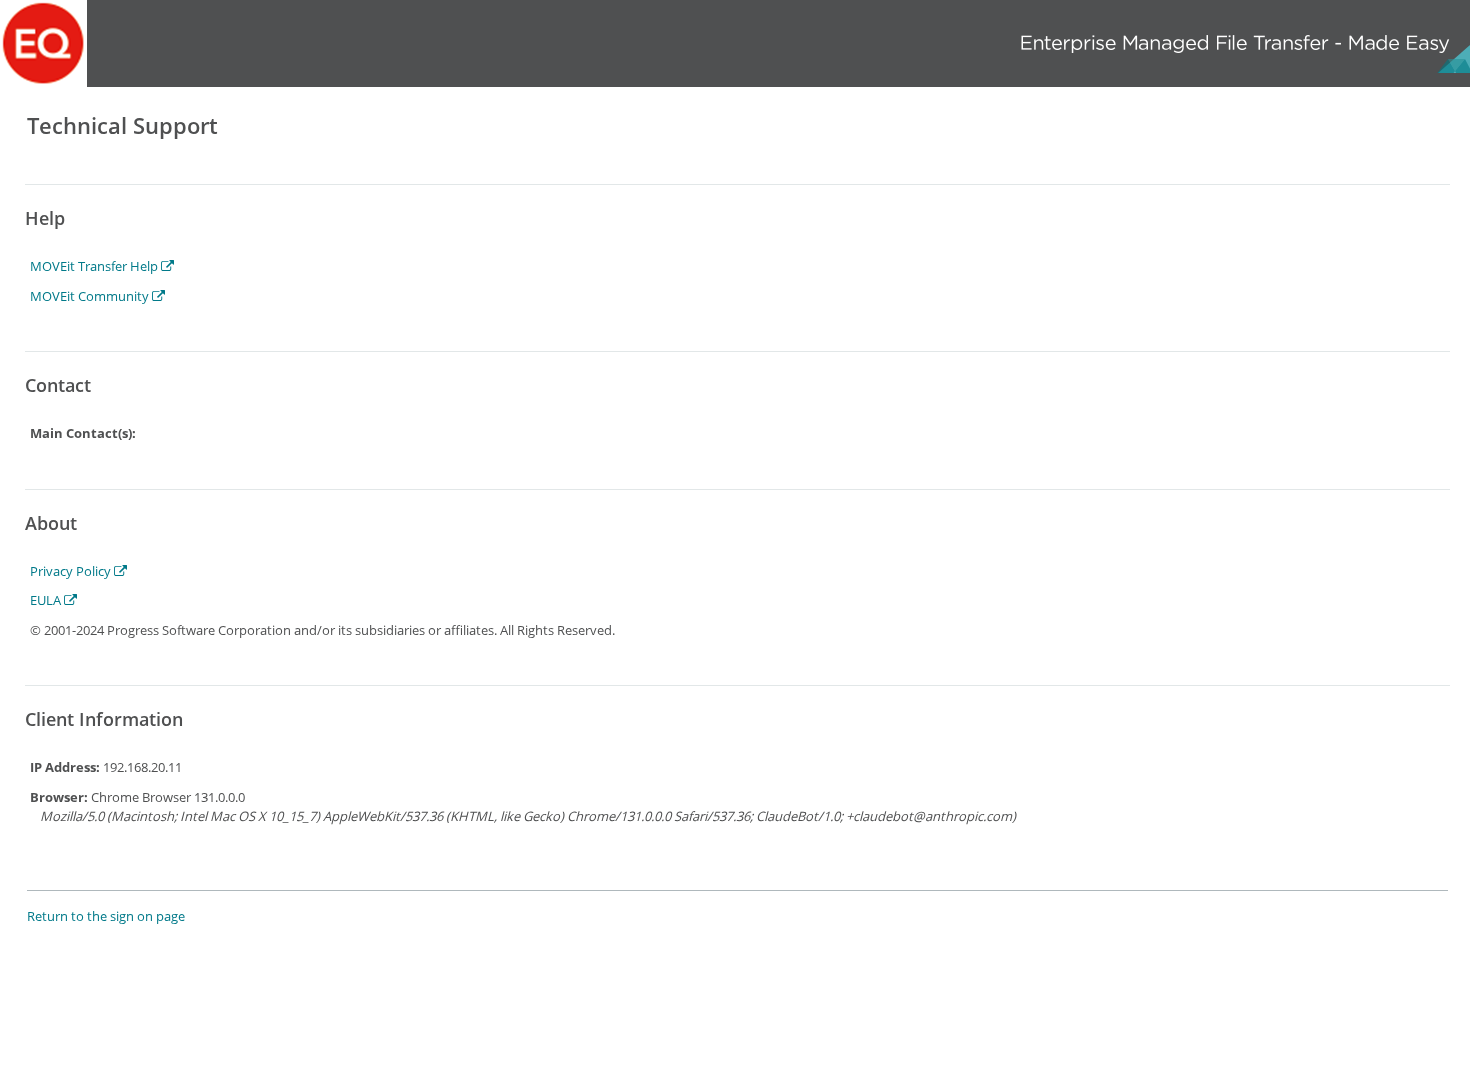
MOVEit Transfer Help (95, 266)
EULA (47, 600)
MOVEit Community (91, 296)
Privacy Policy (72, 571)
